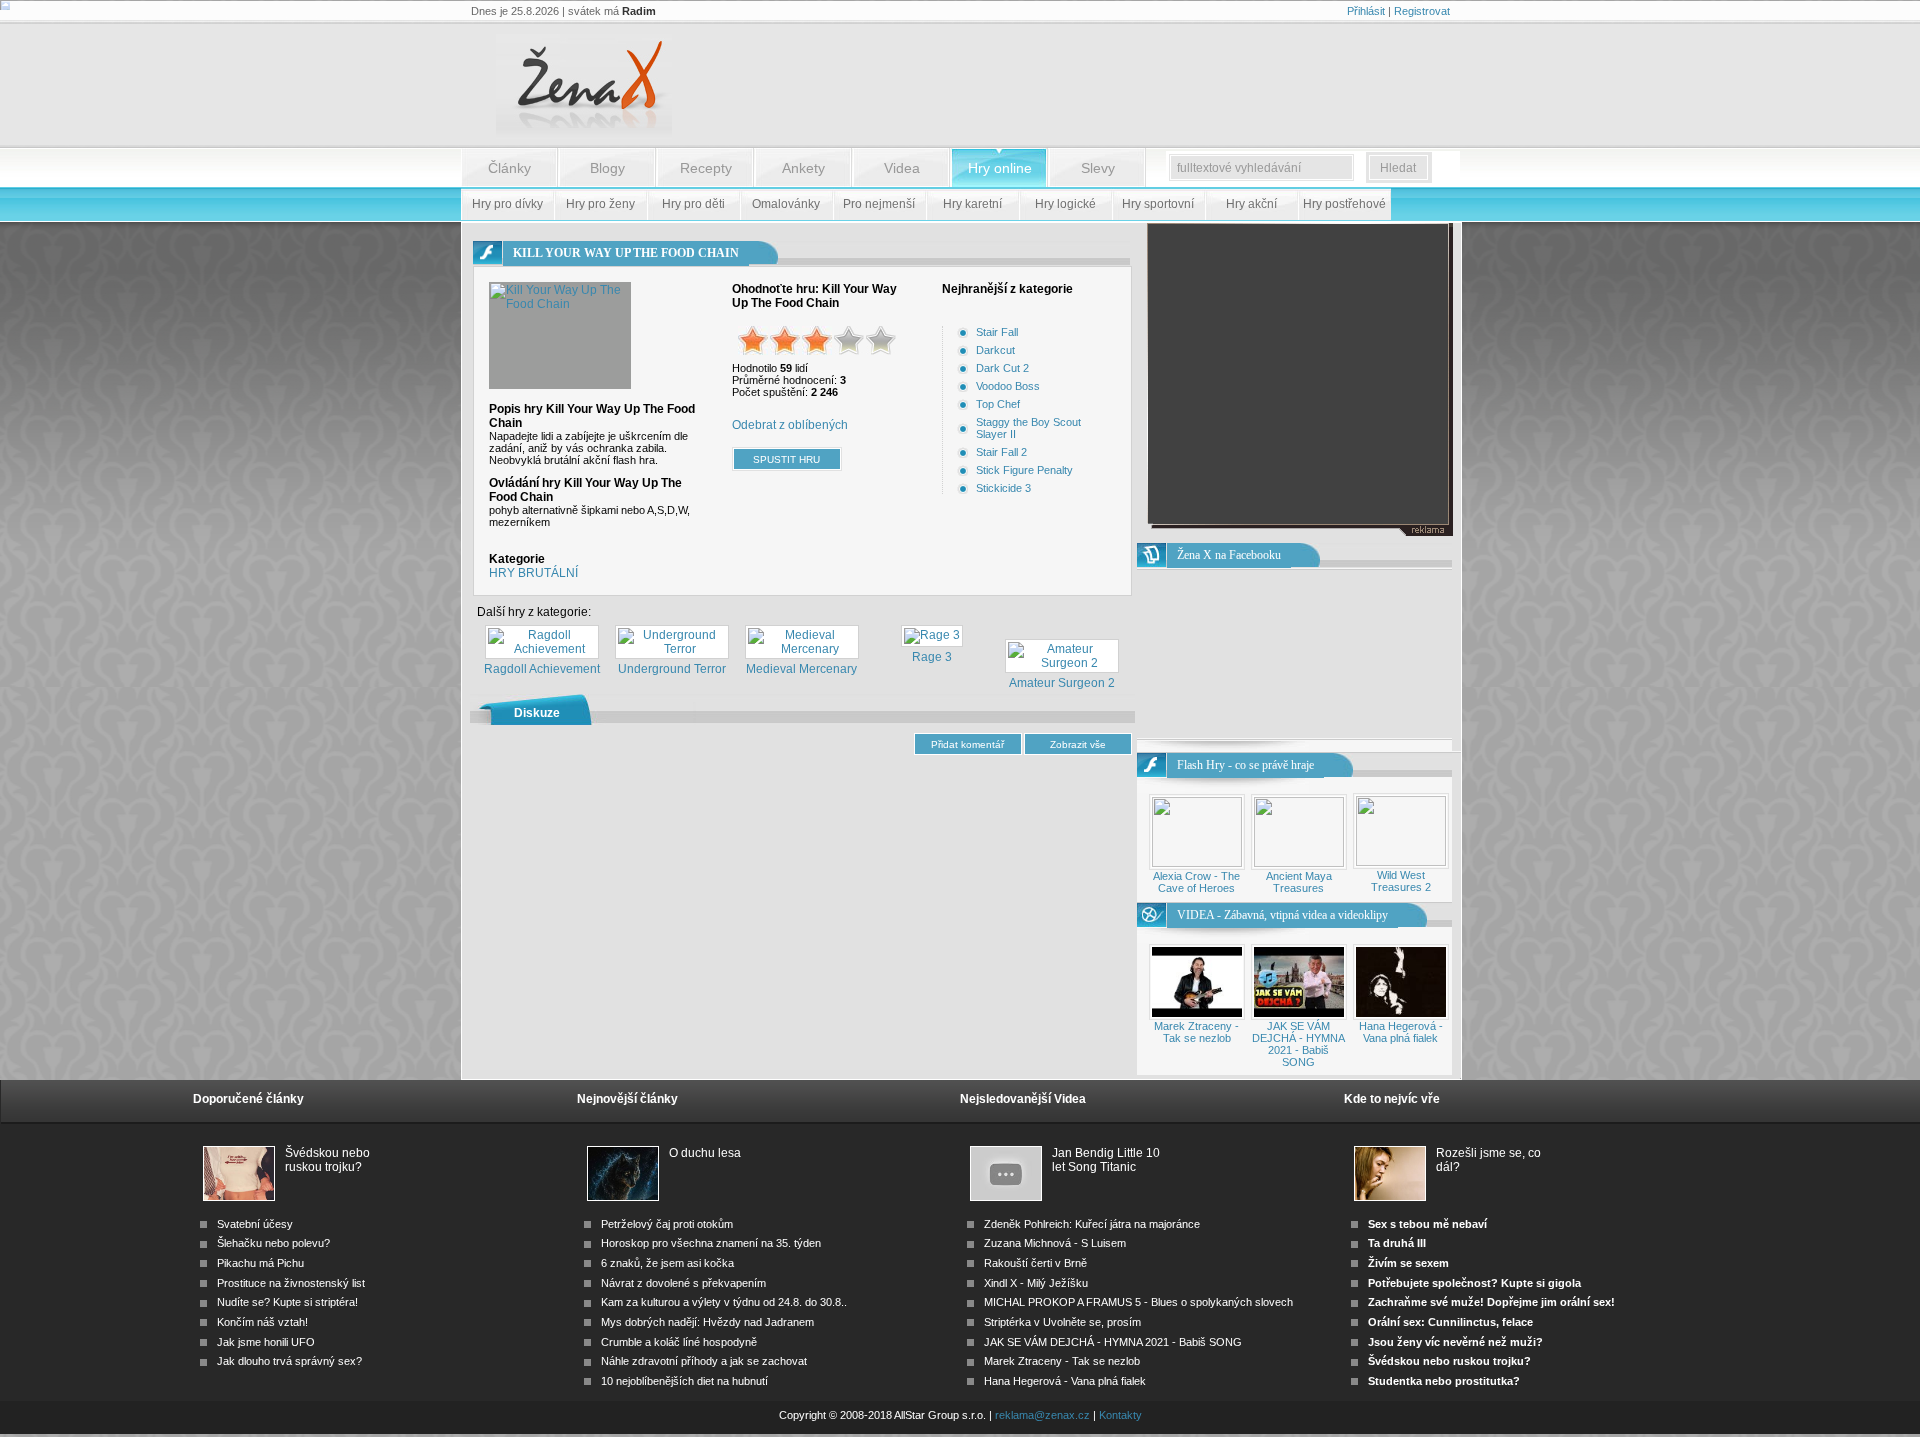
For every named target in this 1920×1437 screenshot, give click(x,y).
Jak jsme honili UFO (266, 1342)
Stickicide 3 (1003, 488)
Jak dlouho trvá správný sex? (289, 1361)
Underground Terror (672, 669)
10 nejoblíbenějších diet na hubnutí (684, 1381)
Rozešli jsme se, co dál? (1488, 1160)
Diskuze (537, 713)
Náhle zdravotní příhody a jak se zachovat (704, 1361)
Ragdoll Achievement (542, 669)
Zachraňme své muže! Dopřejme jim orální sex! (1491, 1302)
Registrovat (1422, 11)
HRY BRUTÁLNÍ (533, 573)
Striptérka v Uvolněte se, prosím (1062, 1322)
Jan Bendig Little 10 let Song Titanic (1106, 1160)
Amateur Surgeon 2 (1062, 683)
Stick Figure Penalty (1024, 470)
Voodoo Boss (1008, 386)
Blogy (607, 168)
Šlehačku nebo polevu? (273, 1243)
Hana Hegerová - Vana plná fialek (1401, 1032)
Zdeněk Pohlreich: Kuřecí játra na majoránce (1092, 1224)
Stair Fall (997, 332)
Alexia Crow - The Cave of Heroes (1196, 882)
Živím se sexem (1408, 1263)
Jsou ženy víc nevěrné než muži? (1455, 1342)
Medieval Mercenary (801, 669)
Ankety (803, 168)
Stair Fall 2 (1001, 452)
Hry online (1000, 168)
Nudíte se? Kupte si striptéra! (287, 1302)
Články (509, 168)
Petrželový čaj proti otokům (667, 1224)
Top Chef (998, 404)
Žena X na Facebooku (1229, 555)
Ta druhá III (1397, 1243)
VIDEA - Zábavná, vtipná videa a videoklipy (1282, 915)
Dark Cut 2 (1002, 368)
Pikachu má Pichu (260, 1263)
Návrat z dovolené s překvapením (683, 1283)
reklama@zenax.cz (1042, 1415)
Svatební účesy (255, 1224)
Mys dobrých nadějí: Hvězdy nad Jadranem (707, 1322)
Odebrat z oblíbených (790, 425)
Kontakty (1120, 1415)
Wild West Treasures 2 (1401, 881)
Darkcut (995, 350)
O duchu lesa (705, 1153)
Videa (902, 168)
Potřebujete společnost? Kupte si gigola (1474, 1283)
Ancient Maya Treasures (1299, 882)
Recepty (706, 168)
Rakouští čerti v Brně (1035, 1263)
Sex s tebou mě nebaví (1427, 1224)
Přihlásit (1366, 11)
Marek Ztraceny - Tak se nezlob (1196, 1032)
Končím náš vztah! (262, 1322)
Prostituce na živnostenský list (291, 1283)
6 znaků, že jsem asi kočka (667, 1263)
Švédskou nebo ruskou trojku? (327, 1160)
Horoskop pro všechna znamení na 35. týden (711, 1243)
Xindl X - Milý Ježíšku (1036, 1283)
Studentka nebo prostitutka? (1444, 1381)
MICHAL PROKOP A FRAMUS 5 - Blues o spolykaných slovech (1138, 1302)
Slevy (1098, 168)
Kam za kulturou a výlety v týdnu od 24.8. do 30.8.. (724, 1302)
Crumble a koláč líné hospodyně (679, 1342)
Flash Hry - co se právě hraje (1245, 765)
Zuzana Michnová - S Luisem (1055, 1243)
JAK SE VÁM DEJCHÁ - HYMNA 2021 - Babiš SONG (1298, 1044)
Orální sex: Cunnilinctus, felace (1450, 1322)
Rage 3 (932, 657)
